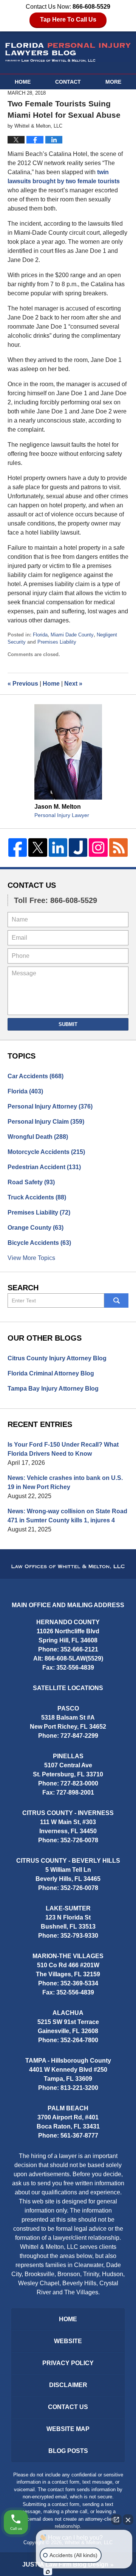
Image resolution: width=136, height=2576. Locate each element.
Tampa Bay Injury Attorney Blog (53, 1389)
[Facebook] (18, 847)
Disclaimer (68, 2385)
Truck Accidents (37, 1197)
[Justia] (78, 847)
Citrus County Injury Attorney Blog (57, 1358)
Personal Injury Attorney (50, 1106)
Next (73, 684)
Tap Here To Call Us (68, 19)
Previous (23, 684)
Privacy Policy (68, 2363)
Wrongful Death (38, 1137)
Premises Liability (57, 642)
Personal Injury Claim (46, 1122)
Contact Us (32, 885)
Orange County (36, 1228)
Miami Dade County (72, 635)
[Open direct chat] (116, 2520)
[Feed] (118, 847)
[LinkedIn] (58, 847)
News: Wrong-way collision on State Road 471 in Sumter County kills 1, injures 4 (67, 1516)
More (113, 82)
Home (23, 82)
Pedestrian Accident (44, 1167)
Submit (68, 1024)
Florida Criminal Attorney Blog (51, 1373)
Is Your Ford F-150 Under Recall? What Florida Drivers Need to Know (63, 1449)
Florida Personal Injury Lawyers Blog (68, 52)
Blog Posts (68, 2451)
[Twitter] (38, 847)
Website (68, 2341)
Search (116, 1300)
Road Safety (31, 1182)
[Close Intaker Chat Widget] (128, 2520)
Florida (40, 635)
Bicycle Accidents (39, 1243)
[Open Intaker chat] (48, 2572)
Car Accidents (36, 1076)
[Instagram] (98, 847)
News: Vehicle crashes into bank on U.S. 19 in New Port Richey (65, 1482)
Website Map (68, 2429)
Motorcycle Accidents (46, 1152)
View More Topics (31, 1258)
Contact (68, 82)
